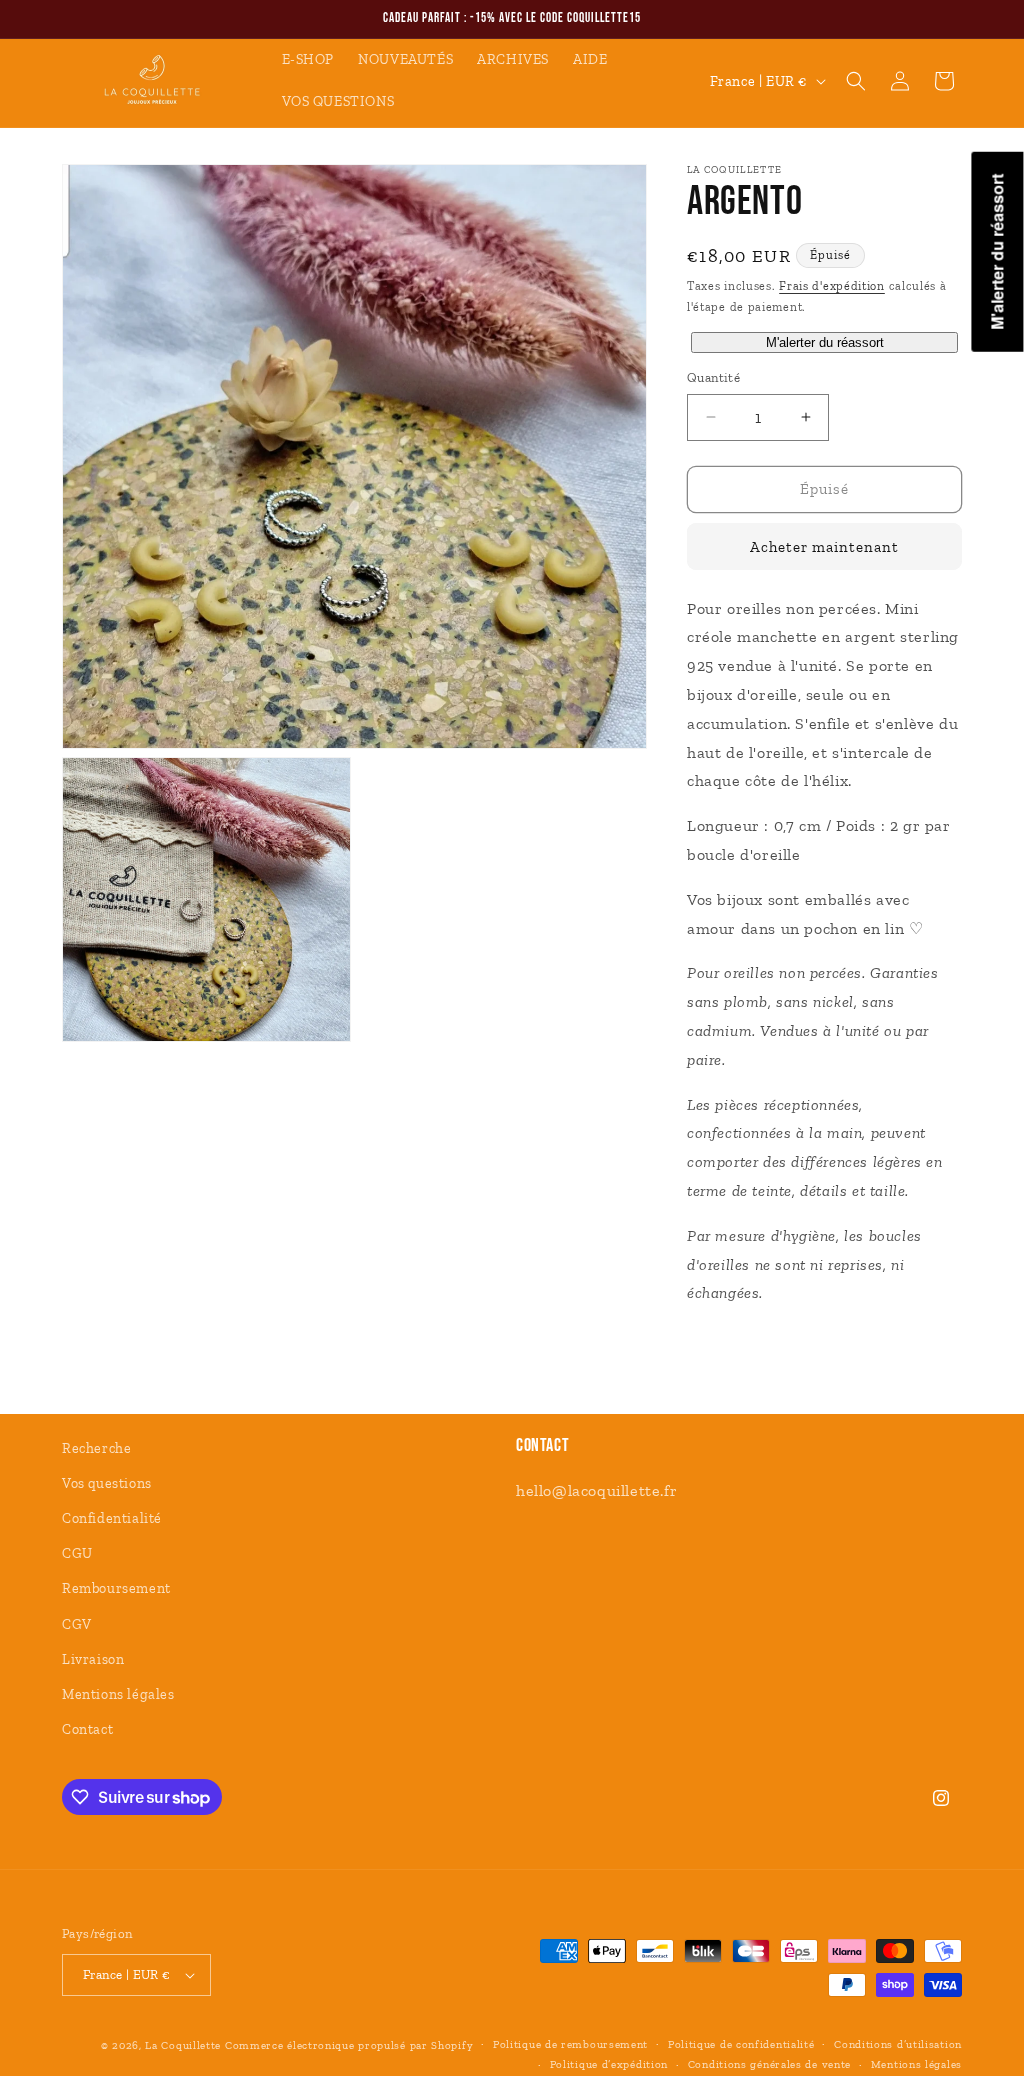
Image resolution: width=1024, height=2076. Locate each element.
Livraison (93, 1659)
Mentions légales (118, 1694)
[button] (856, 81)
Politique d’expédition (609, 2064)
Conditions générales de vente (769, 2064)
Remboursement (116, 1588)
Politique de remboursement (570, 2044)
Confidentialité (112, 1518)
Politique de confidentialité (741, 2044)
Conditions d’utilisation (898, 2044)
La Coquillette (183, 2045)
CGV (77, 1624)
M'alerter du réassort (825, 342)
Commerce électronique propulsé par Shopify (349, 2045)
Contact (87, 1729)
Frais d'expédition (832, 286)
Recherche (96, 1448)
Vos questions (107, 1483)
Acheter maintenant (824, 547)
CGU (77, 1553)
